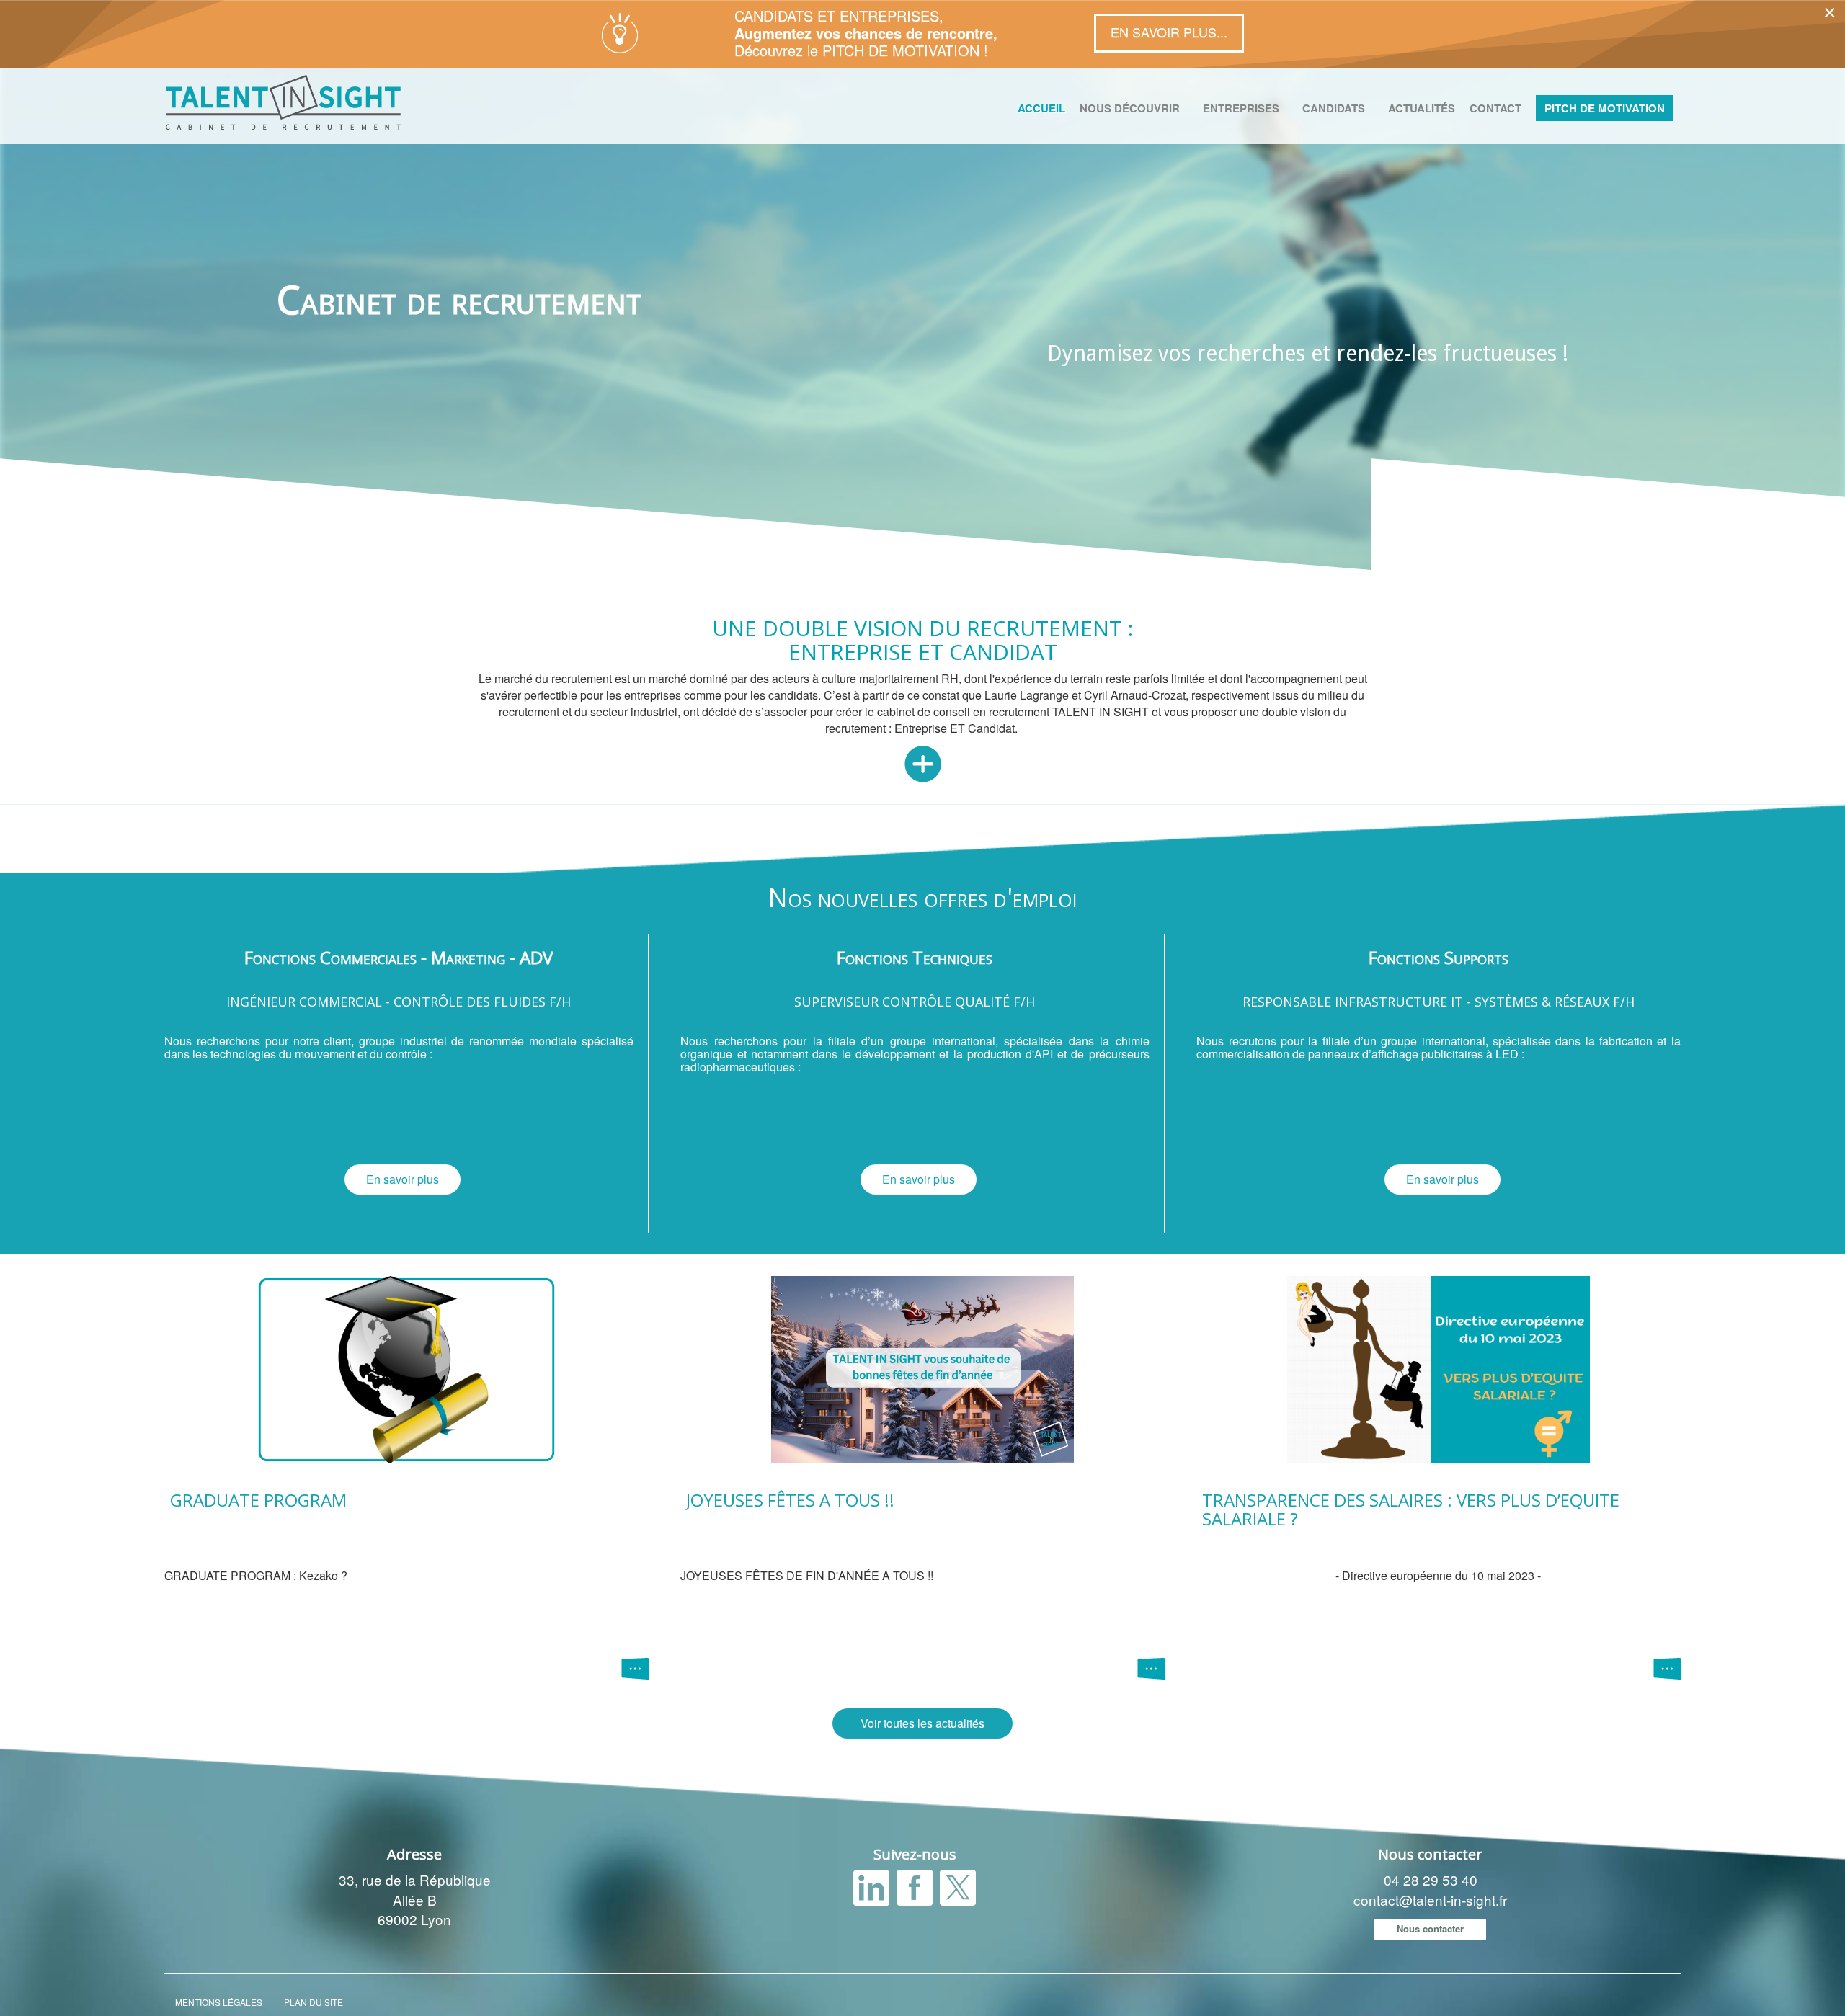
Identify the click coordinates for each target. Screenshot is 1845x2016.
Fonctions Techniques (915, 957)
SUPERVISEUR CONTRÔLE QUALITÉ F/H (915, 1002)
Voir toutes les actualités (922, 1723)
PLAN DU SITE (314, 2002)
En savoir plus (403, 1179)
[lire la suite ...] (635, 1666)
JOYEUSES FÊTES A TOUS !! (790, 1500)
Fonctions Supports (1439, 957)
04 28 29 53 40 (1431, 1879)
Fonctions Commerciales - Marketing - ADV (399, 957)
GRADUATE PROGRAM (258, 1500)
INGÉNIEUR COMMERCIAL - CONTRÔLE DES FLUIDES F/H (399, 1002)
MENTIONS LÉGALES (219, 2002)
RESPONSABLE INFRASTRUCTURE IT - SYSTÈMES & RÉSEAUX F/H (1439, 1002)
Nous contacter (1430, 1928)
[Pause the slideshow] (1801, 308)
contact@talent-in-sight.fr (1430, 1900)
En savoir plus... (1169, 32)
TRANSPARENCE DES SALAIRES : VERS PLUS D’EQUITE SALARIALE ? (1411, 1509)
